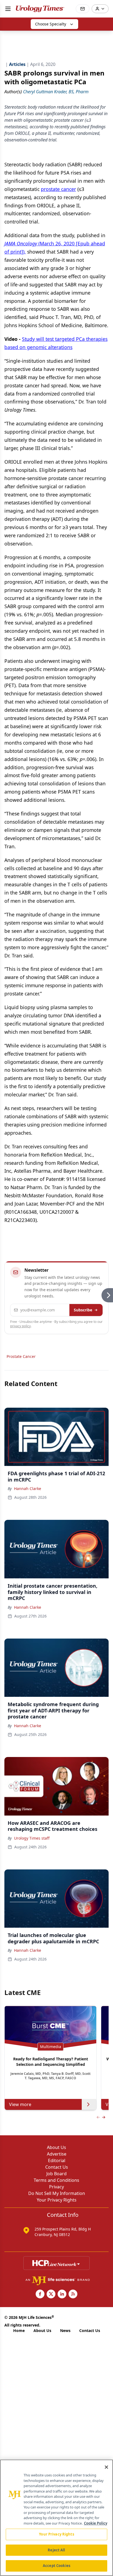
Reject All (56, 2550)
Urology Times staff (32, 1838)
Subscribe (83, 1310)
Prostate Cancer (21, 1356)
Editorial (57, 2160)
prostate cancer (58, 189)
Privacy (56, 2187)
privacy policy (20, 1326)
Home (19, 2330)
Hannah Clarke (28, 1489)
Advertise (57, 2154)
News (65, 2330)
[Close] (106, 2467)
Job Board (56, 2174)
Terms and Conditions (56, 2180)
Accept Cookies (56, 2566)
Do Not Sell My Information (57, 2193)
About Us (56, 2147)
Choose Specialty (51, 24)
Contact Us (57, 2167)
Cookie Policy (96, 2523)
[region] (56, 2518)
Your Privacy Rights (57, 2200)
